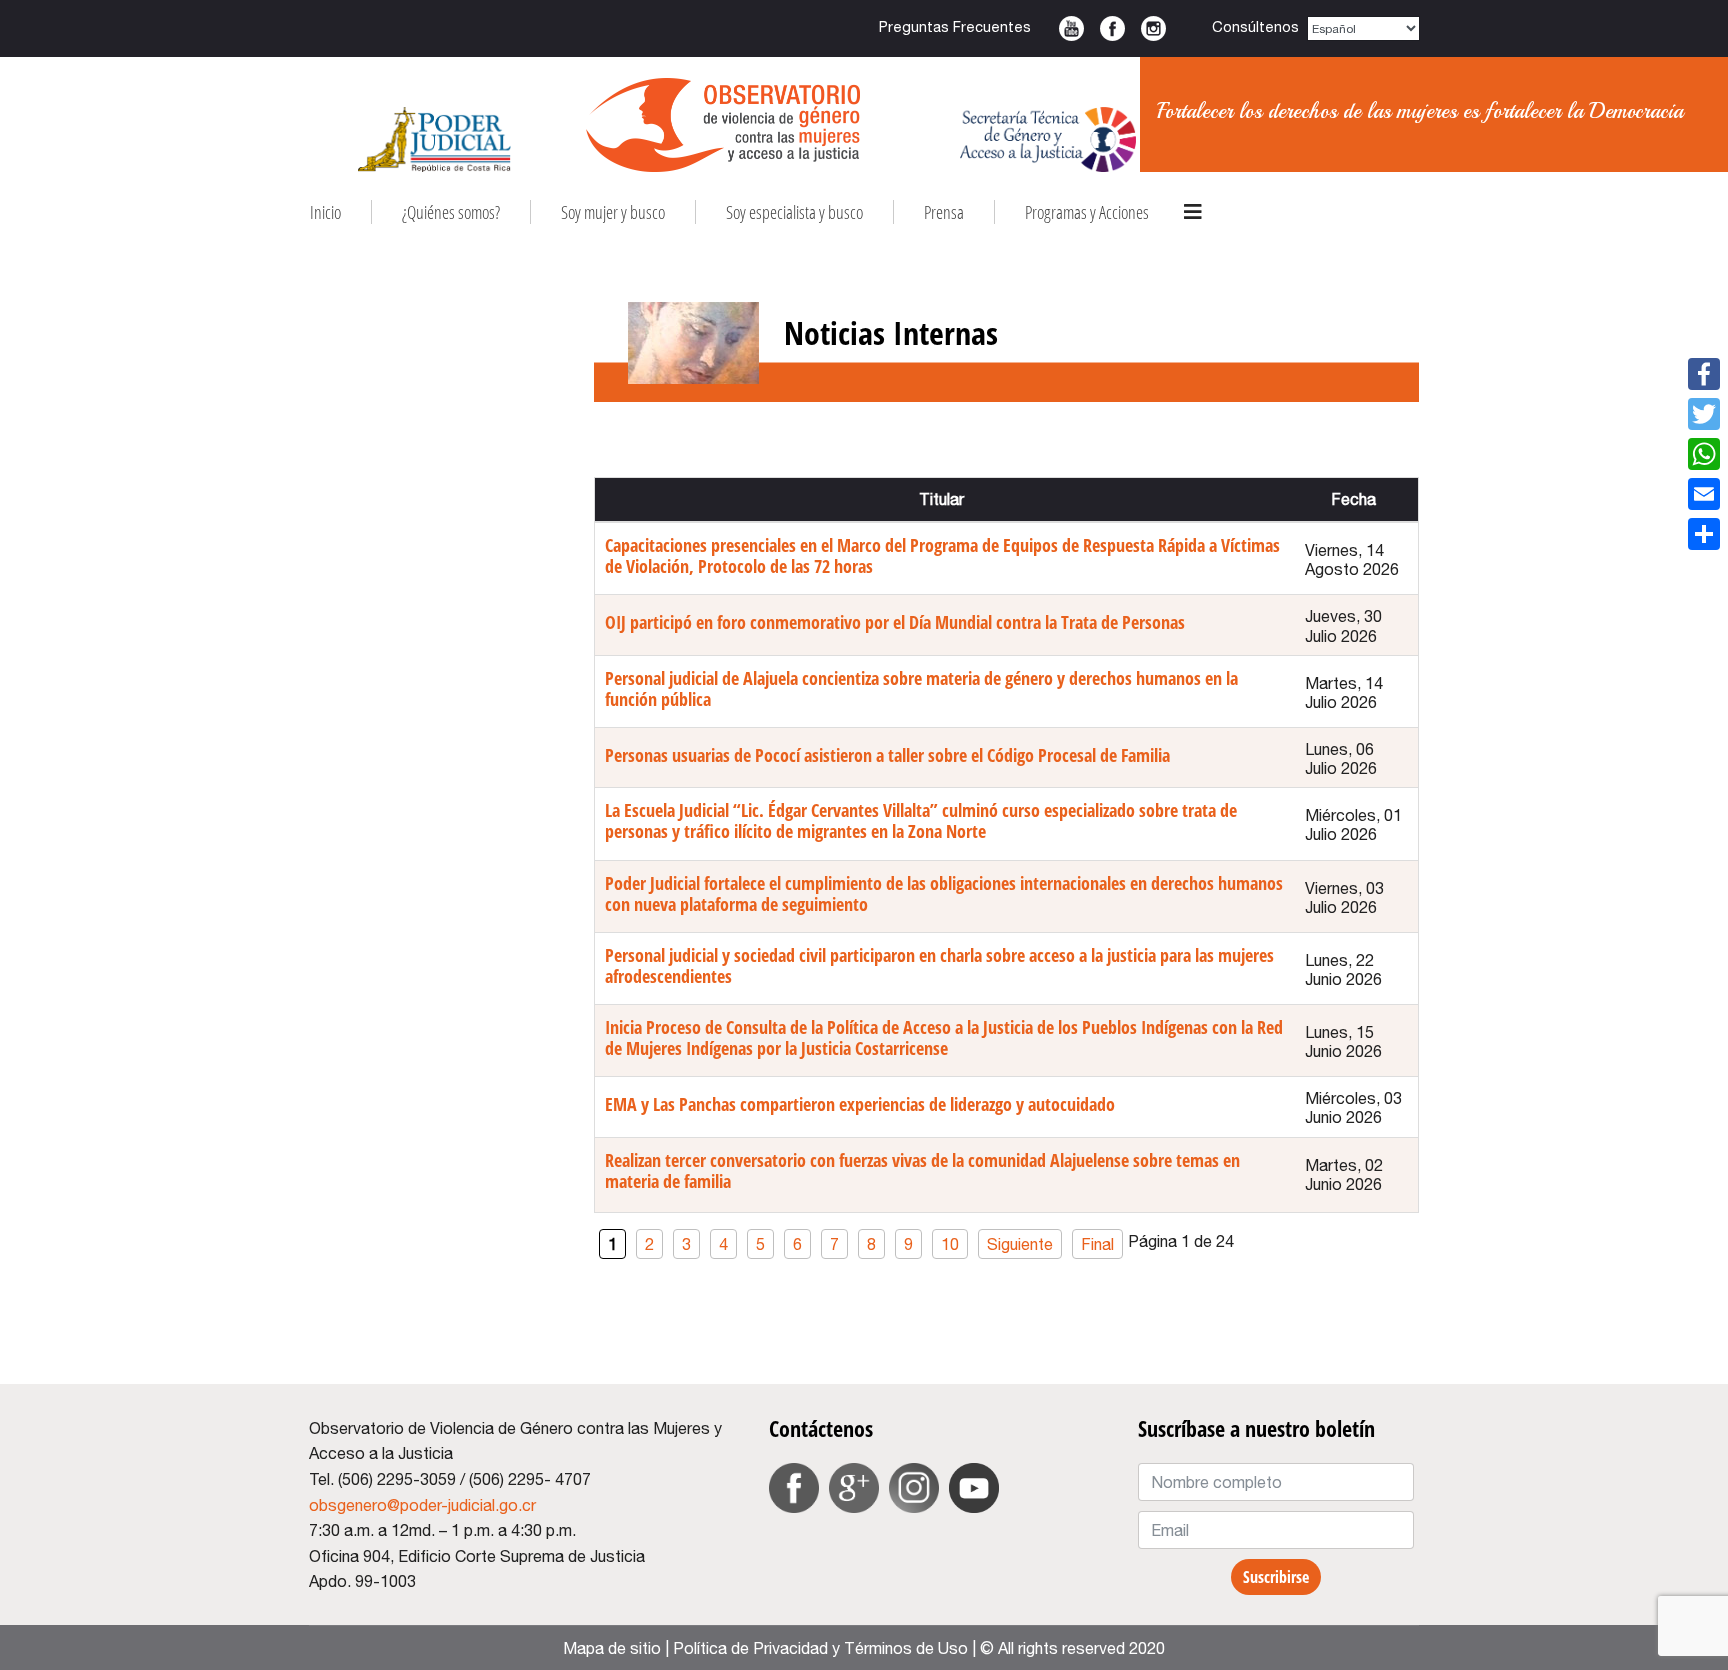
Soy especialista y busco (794, 212)
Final (1097, 1244)
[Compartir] (1704, 534)
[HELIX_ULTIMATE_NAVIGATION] (1193, 212)
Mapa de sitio (612, 1648)
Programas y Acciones (1087, 212)
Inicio (325, 212)
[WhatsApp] (1704, 454)
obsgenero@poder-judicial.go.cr (422, 1505)
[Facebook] (1704, 374)
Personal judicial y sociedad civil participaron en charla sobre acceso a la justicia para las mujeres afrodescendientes (939, 965)
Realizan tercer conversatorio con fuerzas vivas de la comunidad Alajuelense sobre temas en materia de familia (922, 1170)
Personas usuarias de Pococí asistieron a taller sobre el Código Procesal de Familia (887, 755)
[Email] (1704, 494)
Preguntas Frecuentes (955, 26)
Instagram (1153, 28)
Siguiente (1020, 1244)
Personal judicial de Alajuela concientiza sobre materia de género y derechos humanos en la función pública (921, 688)
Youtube (1071, 28)
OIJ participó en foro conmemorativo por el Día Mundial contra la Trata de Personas (895, 622)
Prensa (944, 212)
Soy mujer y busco (613, 212)
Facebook (1112, 28)
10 (950, 1244)
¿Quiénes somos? (451, 212)
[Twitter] (1704, 414)
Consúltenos (1255, 26)
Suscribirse (1276, 1577)
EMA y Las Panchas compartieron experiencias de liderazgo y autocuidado (860, 1104)
